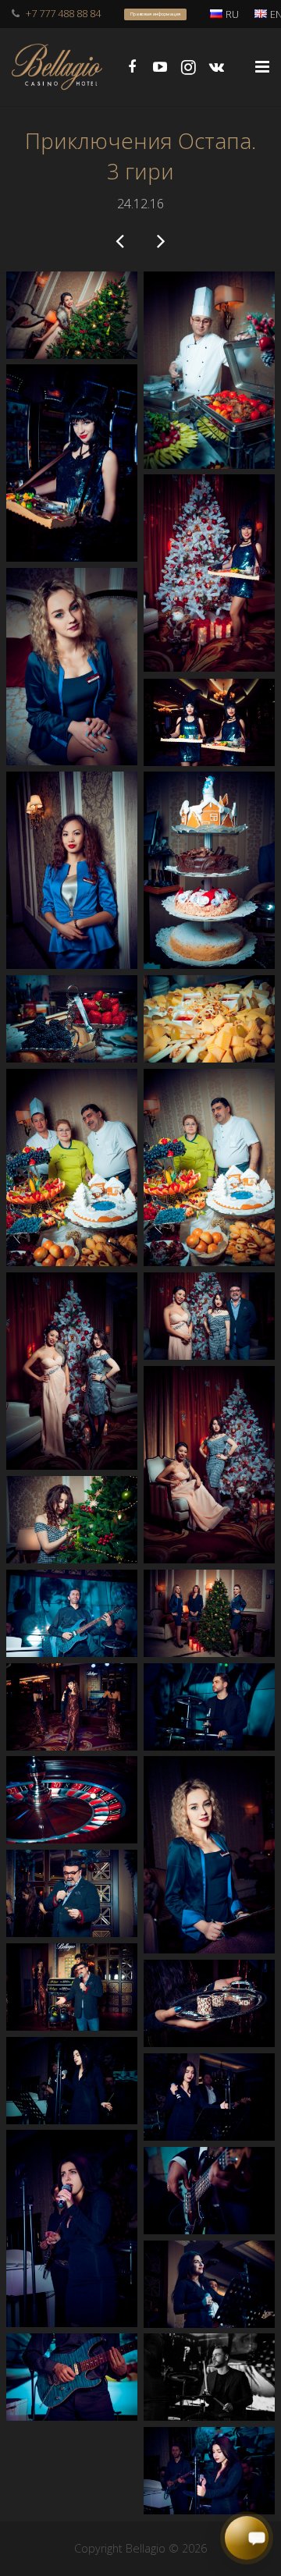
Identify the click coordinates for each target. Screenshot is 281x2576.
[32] (72, 2377)
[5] (72, 667)
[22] (72, 1800)
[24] (72, 1987)
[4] (209, 573)
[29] (209, 2191)
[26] (72, 2081)
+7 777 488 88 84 (63, 13)
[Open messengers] (247, 2539)
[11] (209, 1167)
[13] (209, 1316)
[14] (72, 1371)
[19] (209, 1707)
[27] (209, 2097)
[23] (72, 1893)
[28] (72, 2228)
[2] (209, 370)
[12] (72, 1167)
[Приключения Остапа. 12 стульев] (160, 240)
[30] (209, 2284)
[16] (72, 1520)
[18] (72, 1613)
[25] (209, 2003)
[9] (72, 1019)
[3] (72, 463)
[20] (72, 1707)
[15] (209, 1465)
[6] (209, 722)
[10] (209, 1018)
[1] (72, 315)
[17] (209, 1613)
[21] (209, 1855)
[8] (209, 870)
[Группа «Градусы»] (121, 240)
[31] (209, 2377)
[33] (209, 2471)
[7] (72, 870)
